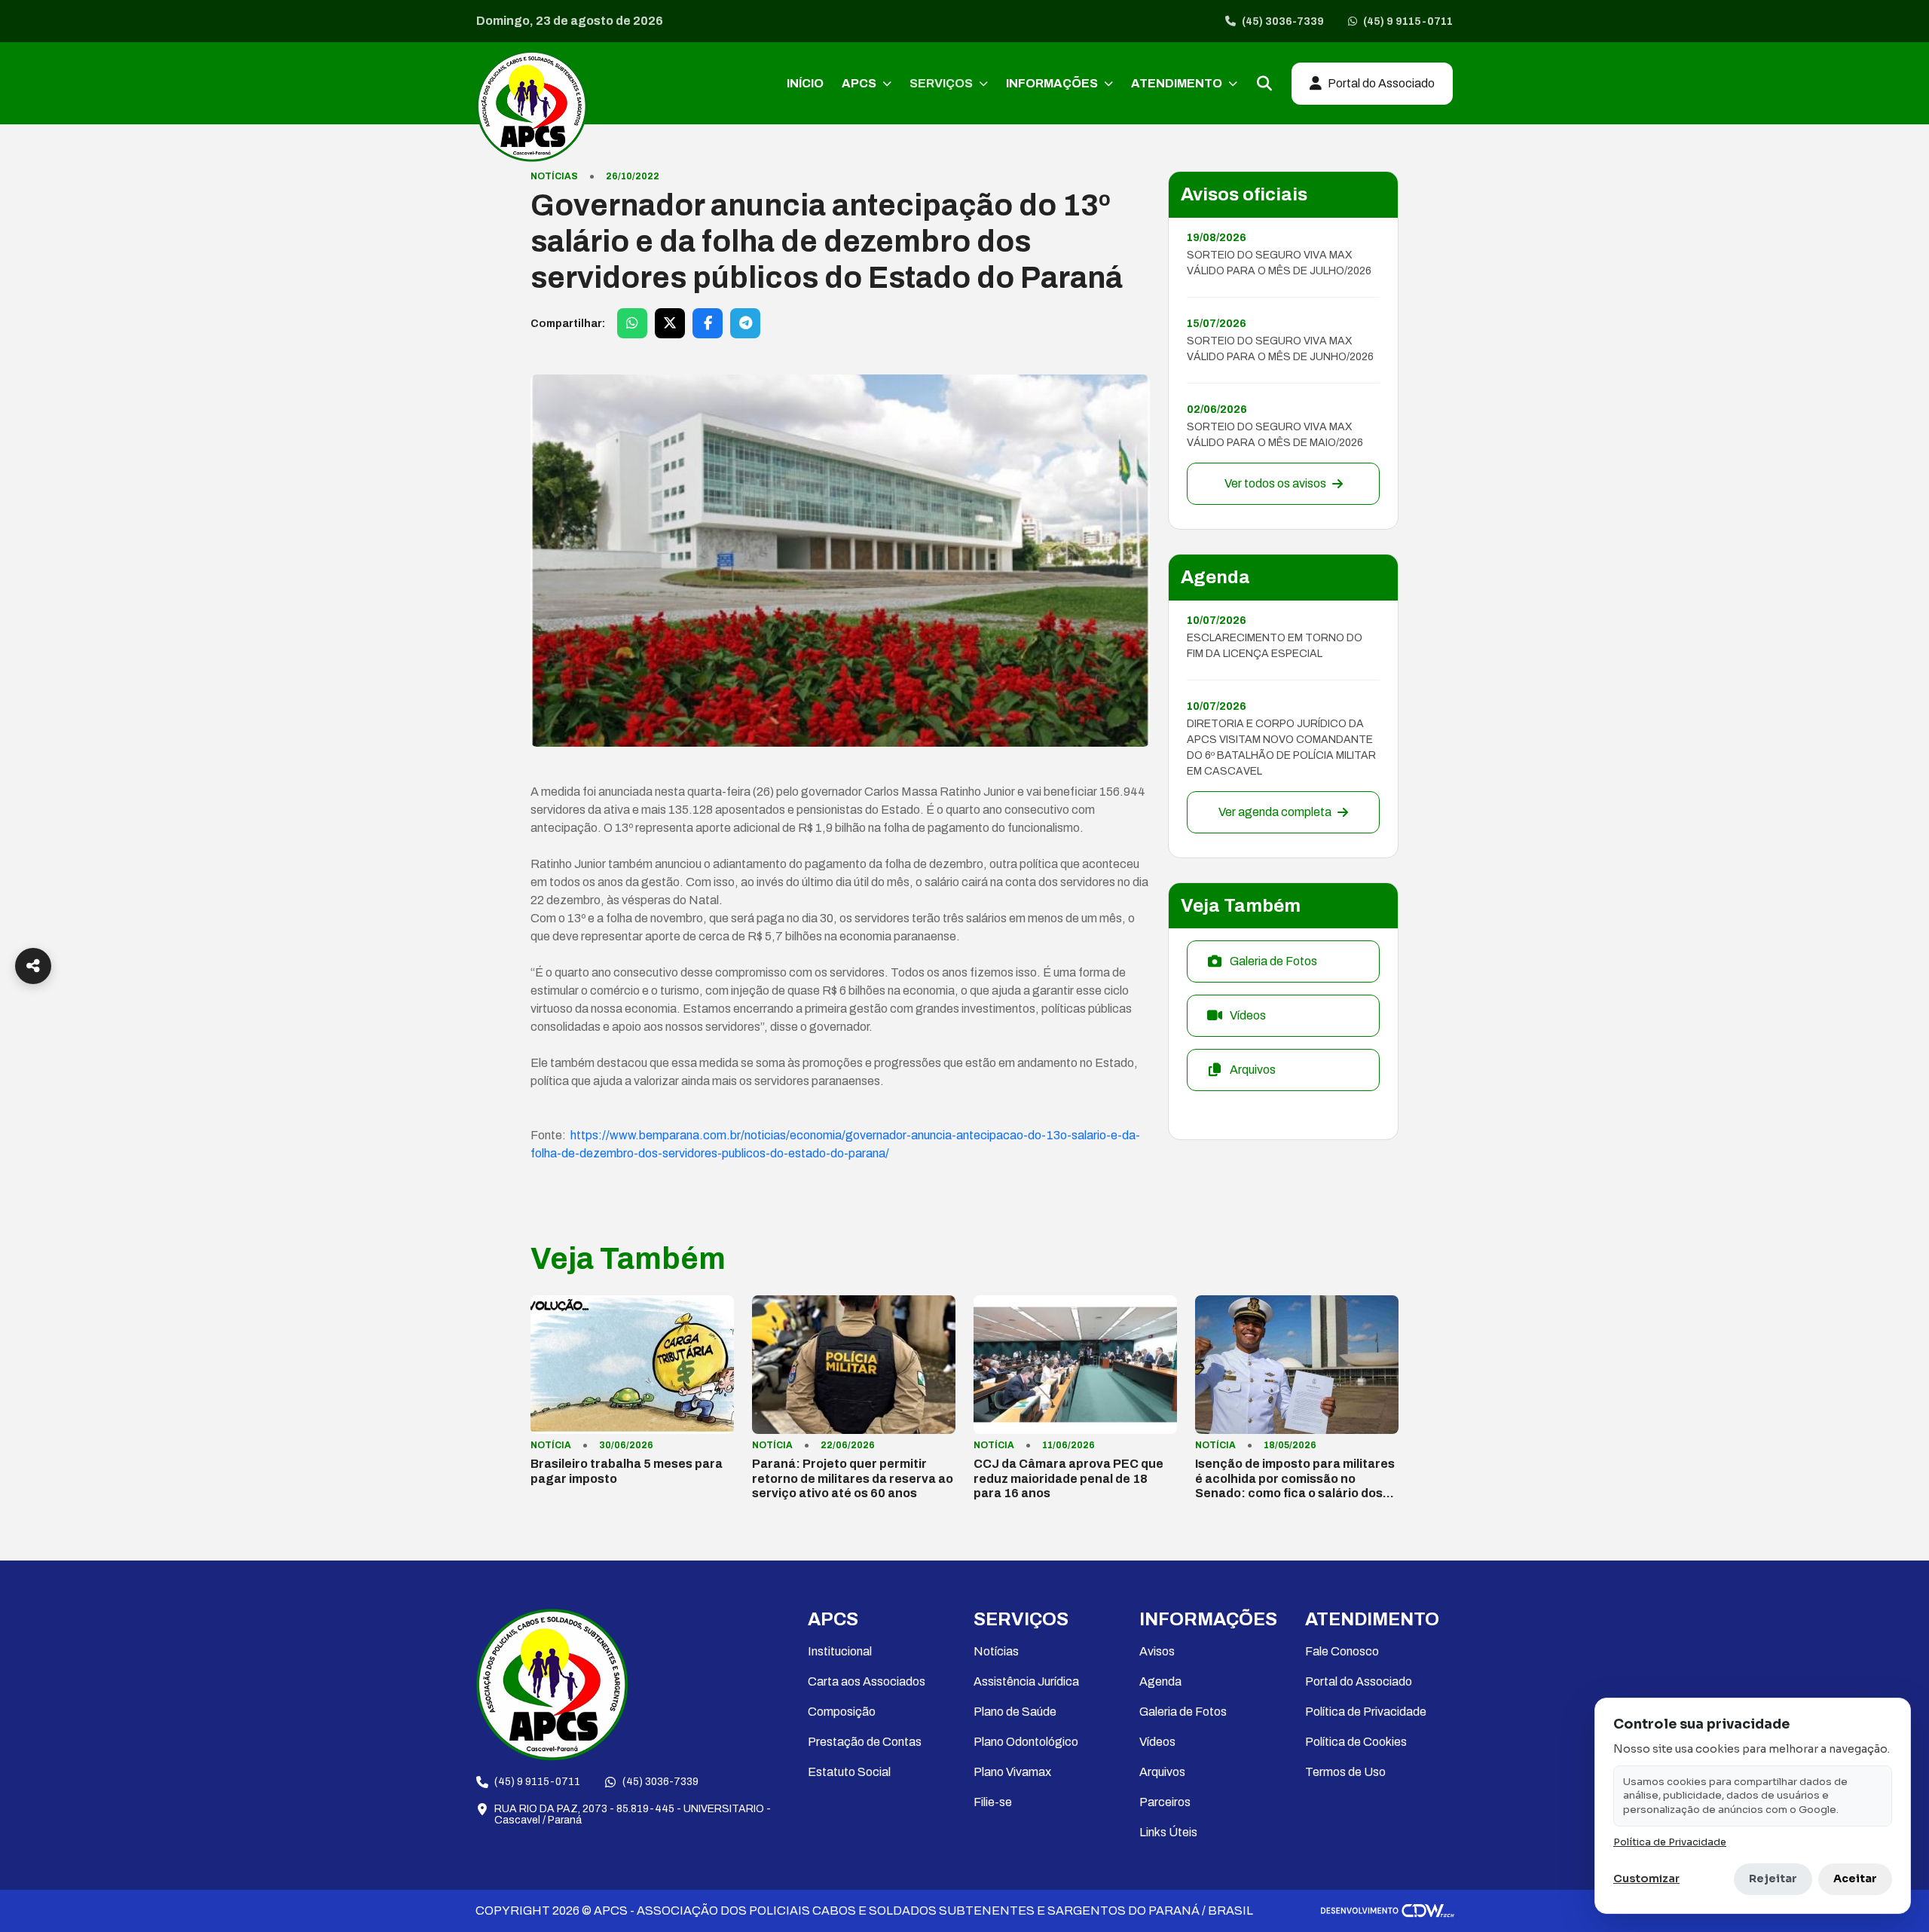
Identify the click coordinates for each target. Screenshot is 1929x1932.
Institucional (840, 1651)
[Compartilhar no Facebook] (708, 323)
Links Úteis (1168, 1832)
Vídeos (1157, 1742)
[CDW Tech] (1388, 1911)
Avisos (1157, 1651)
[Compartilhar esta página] (33, 966)
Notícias (996, 1651)
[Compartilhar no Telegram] (745, 323)
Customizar (1646, 1879)
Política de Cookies (1356, 1742)
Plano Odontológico (1026, 1742)
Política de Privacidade (1366, 1712)
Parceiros (1165, 1802)
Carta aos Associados (867, 1681)
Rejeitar (1773, 1879)
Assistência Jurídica (1026, 1681)
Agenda (1160, 1681)
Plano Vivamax (1012, 1772)
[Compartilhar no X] (670, 323)
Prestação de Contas (865, 1742)
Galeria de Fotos (1183, 1712)
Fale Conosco (1342, 1651)
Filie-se (993, 1802)
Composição (842, 1712)
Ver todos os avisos (1275, 483)
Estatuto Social (849, 1772)
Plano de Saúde (1015, 1712)
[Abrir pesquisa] (1264, 84)
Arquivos (1162, 1772)
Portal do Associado (1359, 1681)
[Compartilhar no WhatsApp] (632, 323)
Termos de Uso (1345, 1772)
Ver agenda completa (1275, 812)
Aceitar (1855, 1879)
